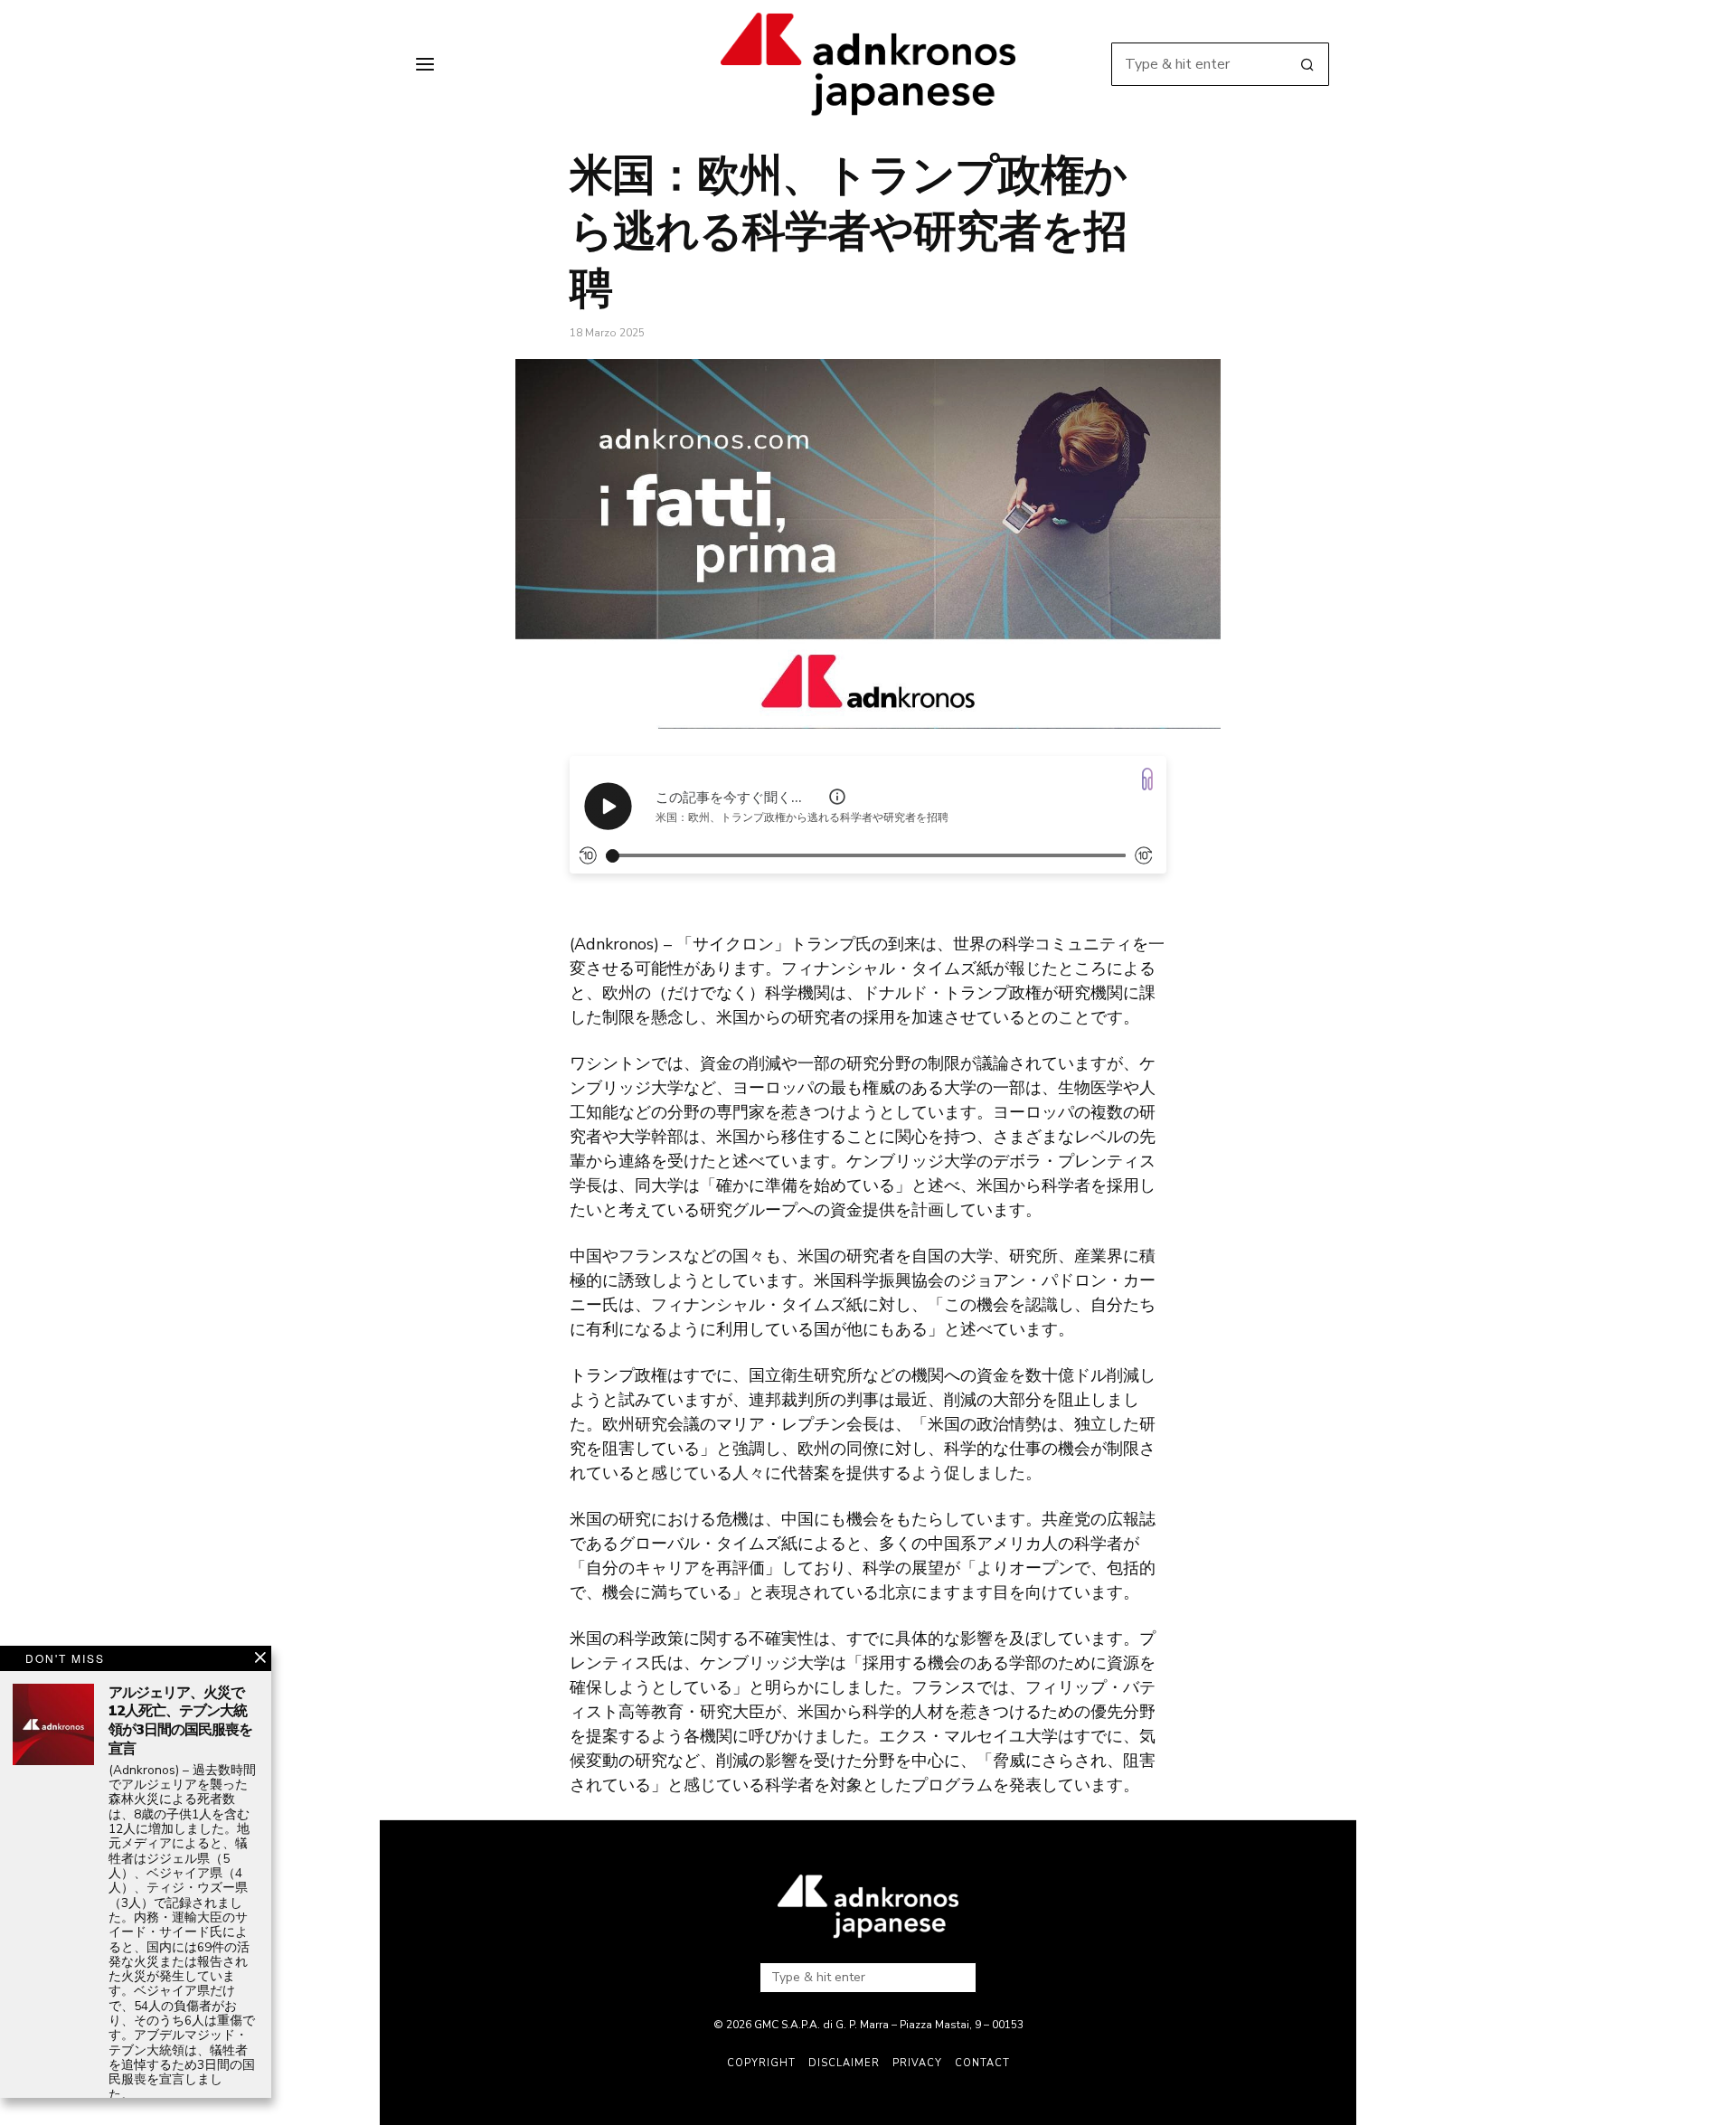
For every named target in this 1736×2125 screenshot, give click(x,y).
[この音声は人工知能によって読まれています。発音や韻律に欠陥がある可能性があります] (837, 797)
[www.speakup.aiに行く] (1147, 779)
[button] (1307, 64)
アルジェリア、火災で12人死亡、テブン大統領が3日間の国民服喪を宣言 (180, 1721)
